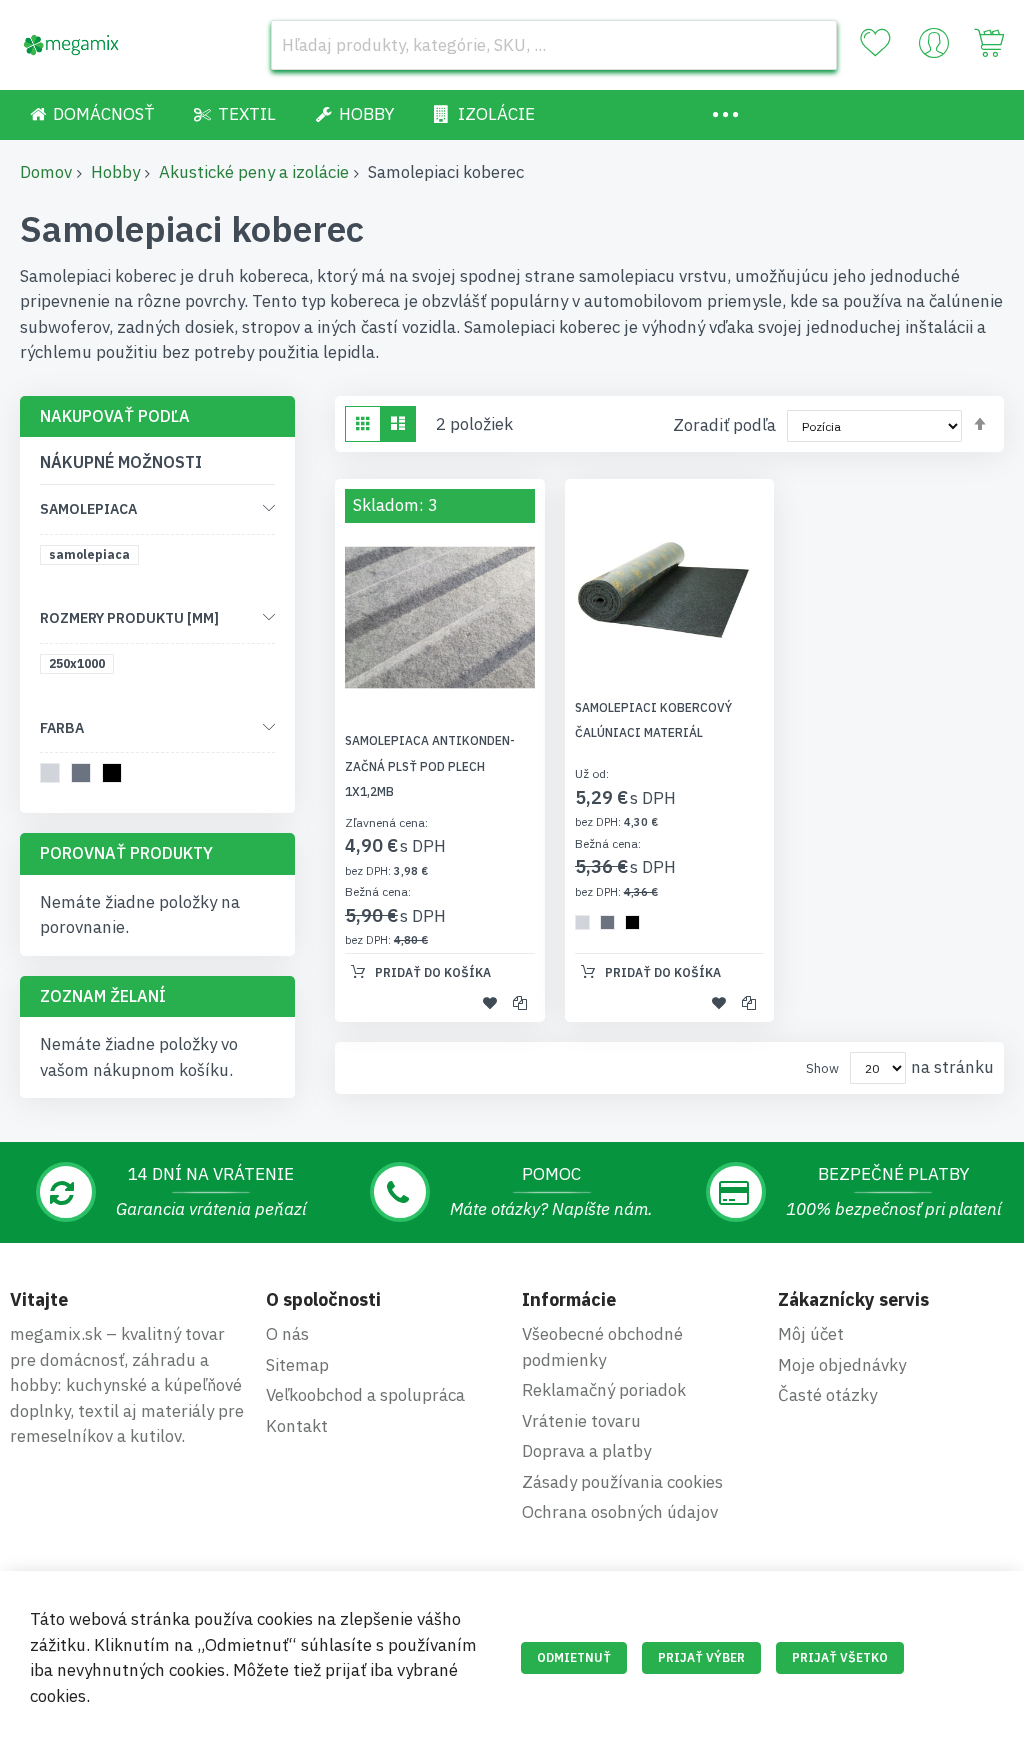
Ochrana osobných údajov (620, 1512)
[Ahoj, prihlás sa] (934, 48)
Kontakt (297, 1426)
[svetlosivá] (53, 776)
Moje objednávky (842, 1365)
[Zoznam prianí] (875, 43)
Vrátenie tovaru (581, 1421)
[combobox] (554, 45)
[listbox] (612, 925)
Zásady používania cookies (622, 1482)
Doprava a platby (586, 1451)
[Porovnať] (520, 1002)
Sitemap (297, 1365)
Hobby (115, 172)
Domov (46, 172)
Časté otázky (827, 1395)
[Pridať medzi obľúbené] (490, 1002)
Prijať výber (701, 1657)
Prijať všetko (840, 1657)
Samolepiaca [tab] (88, 509)
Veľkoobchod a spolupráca (365, 1395)
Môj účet (811, 1334)
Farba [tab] (62, 728)
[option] (582, 922)
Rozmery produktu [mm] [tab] (129, 618)
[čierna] (115, 776)
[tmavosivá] (84, 776)
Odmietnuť (574, 1657)
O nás (287, 1334)
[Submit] (812, 45)
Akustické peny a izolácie (254, 172)
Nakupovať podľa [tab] (115, 416)
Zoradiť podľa (724, 425)
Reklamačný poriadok (604, 1390)
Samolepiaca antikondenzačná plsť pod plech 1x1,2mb (430, 766)
